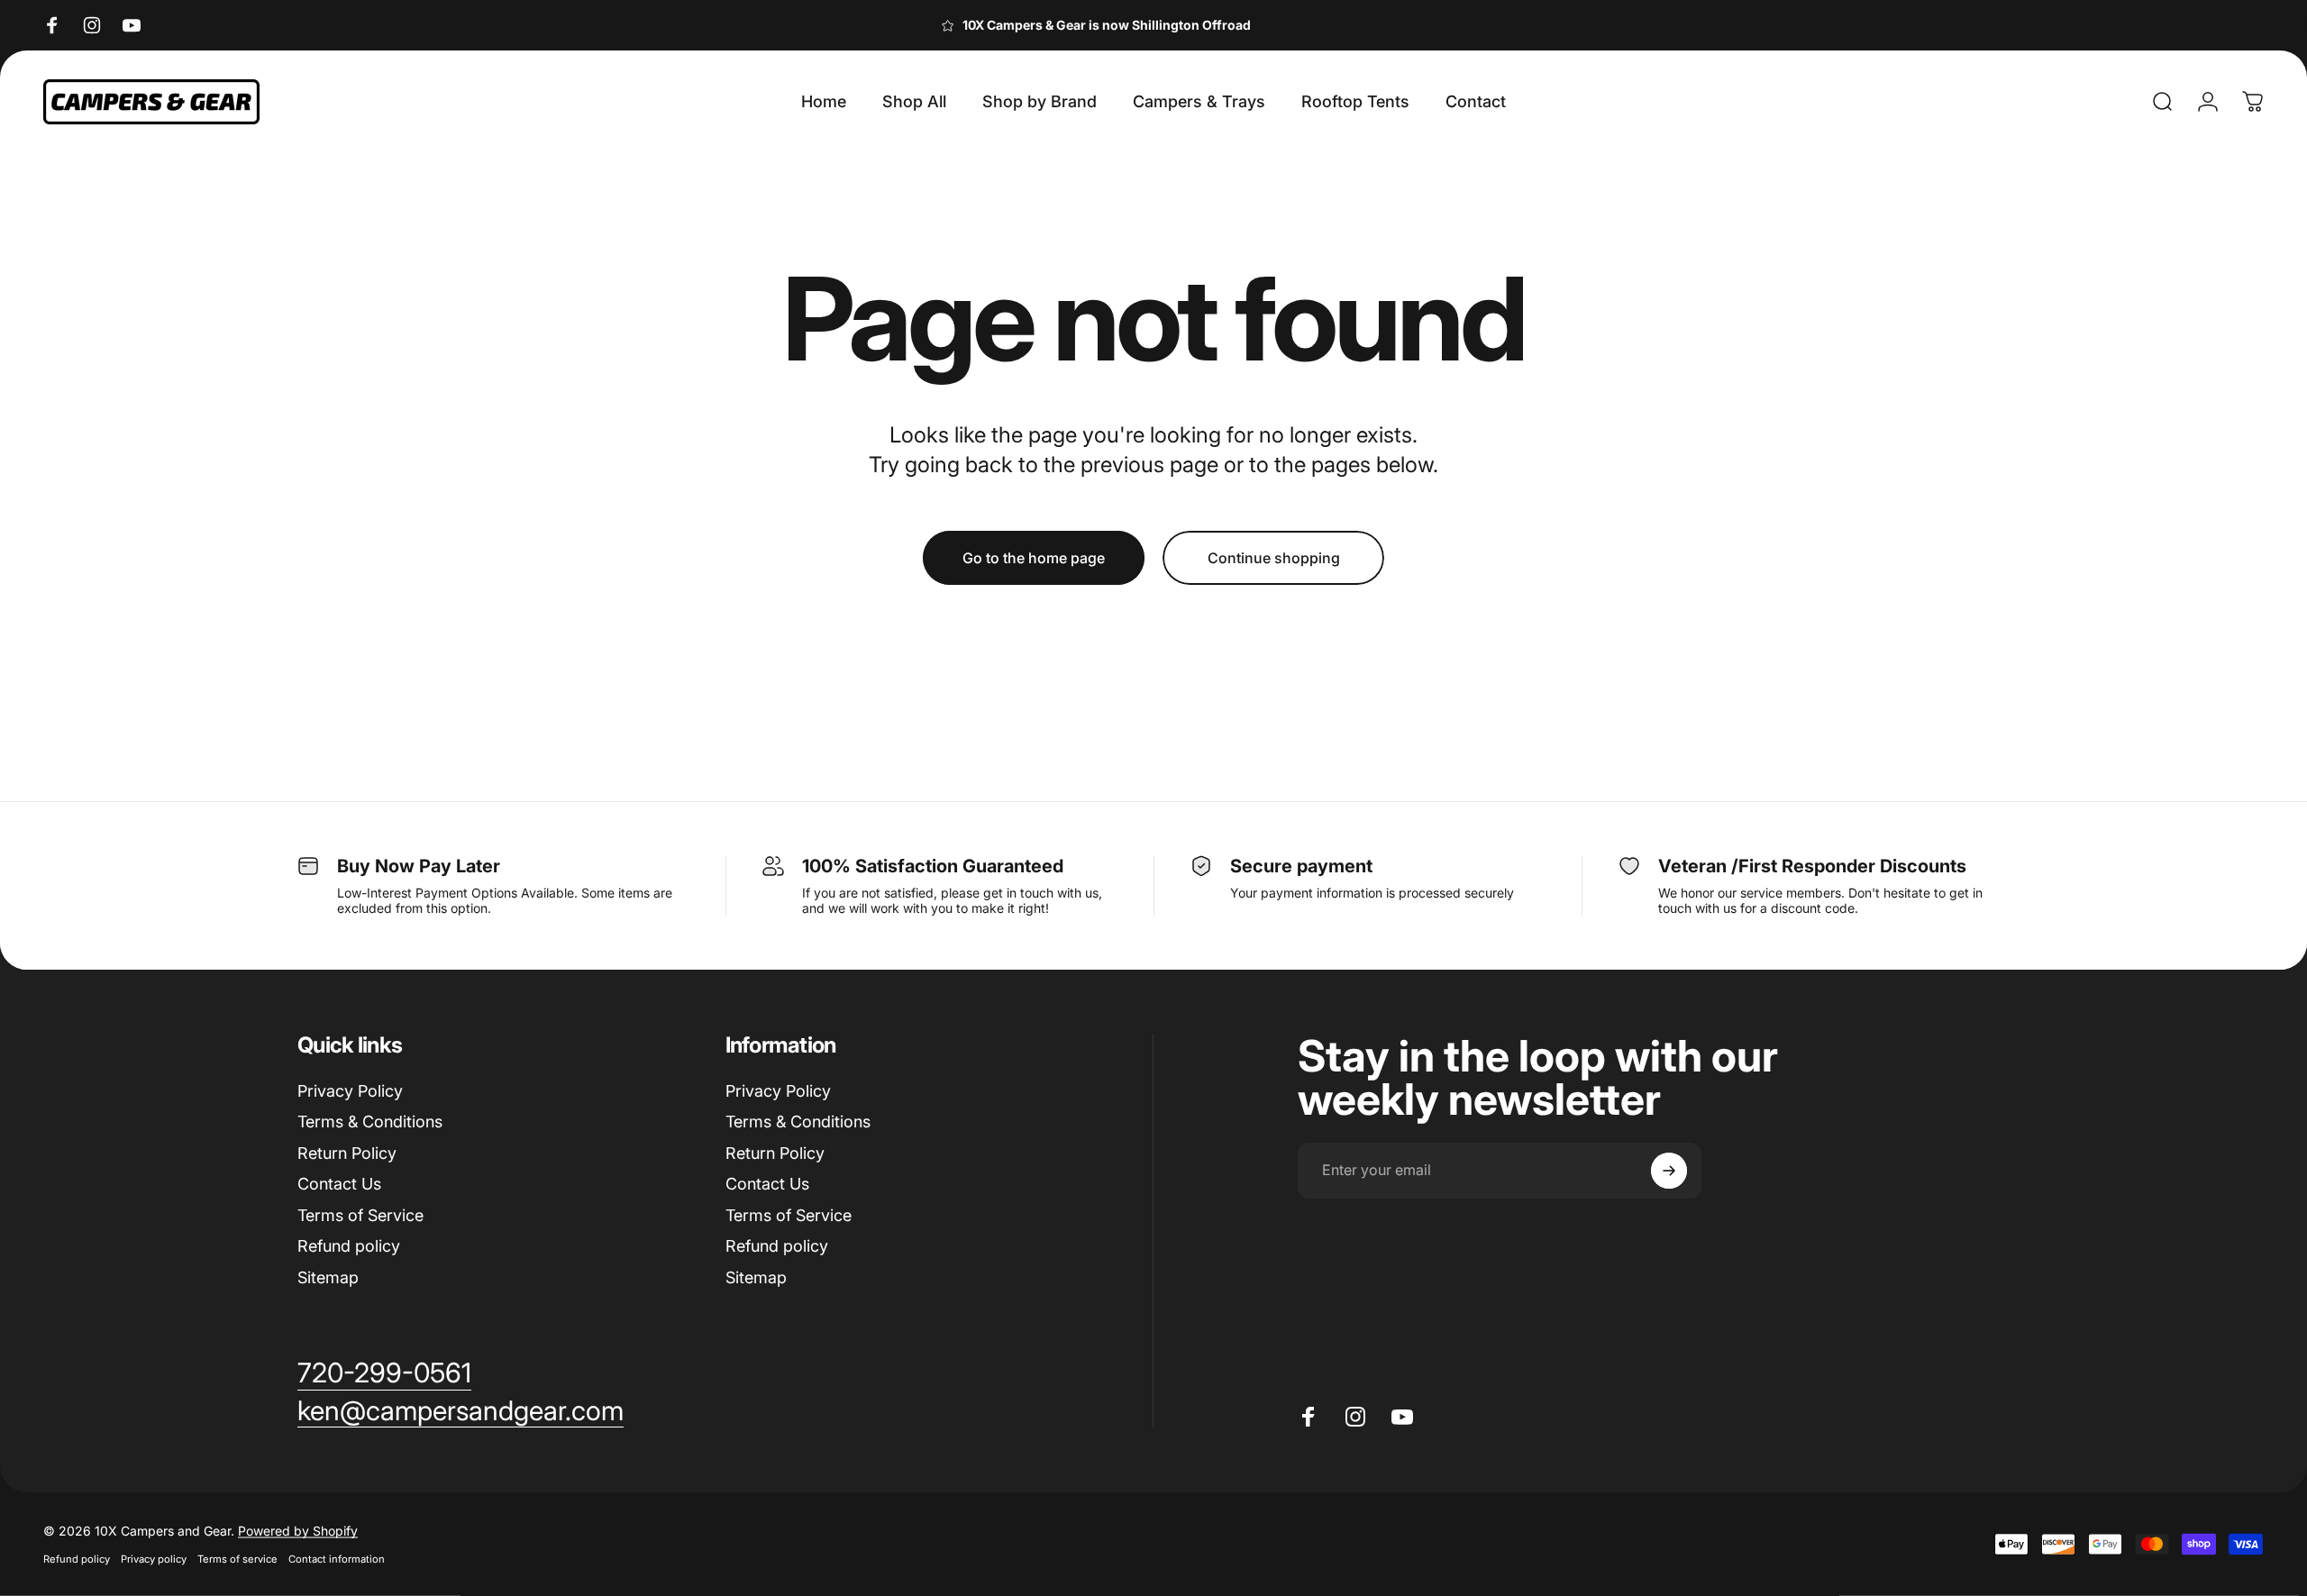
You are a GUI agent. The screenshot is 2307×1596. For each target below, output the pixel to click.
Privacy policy (154, 1559)
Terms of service (237, 1559)
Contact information (337, 1559)
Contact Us (339, 1184)
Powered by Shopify (298, 1531)
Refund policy (349, 1246)
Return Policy (347, 1153)
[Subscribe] (1669, 1171)
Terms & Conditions (370, 1122)
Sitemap (328, 1277)
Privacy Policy (350, 1091)
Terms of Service (360, 1215)
